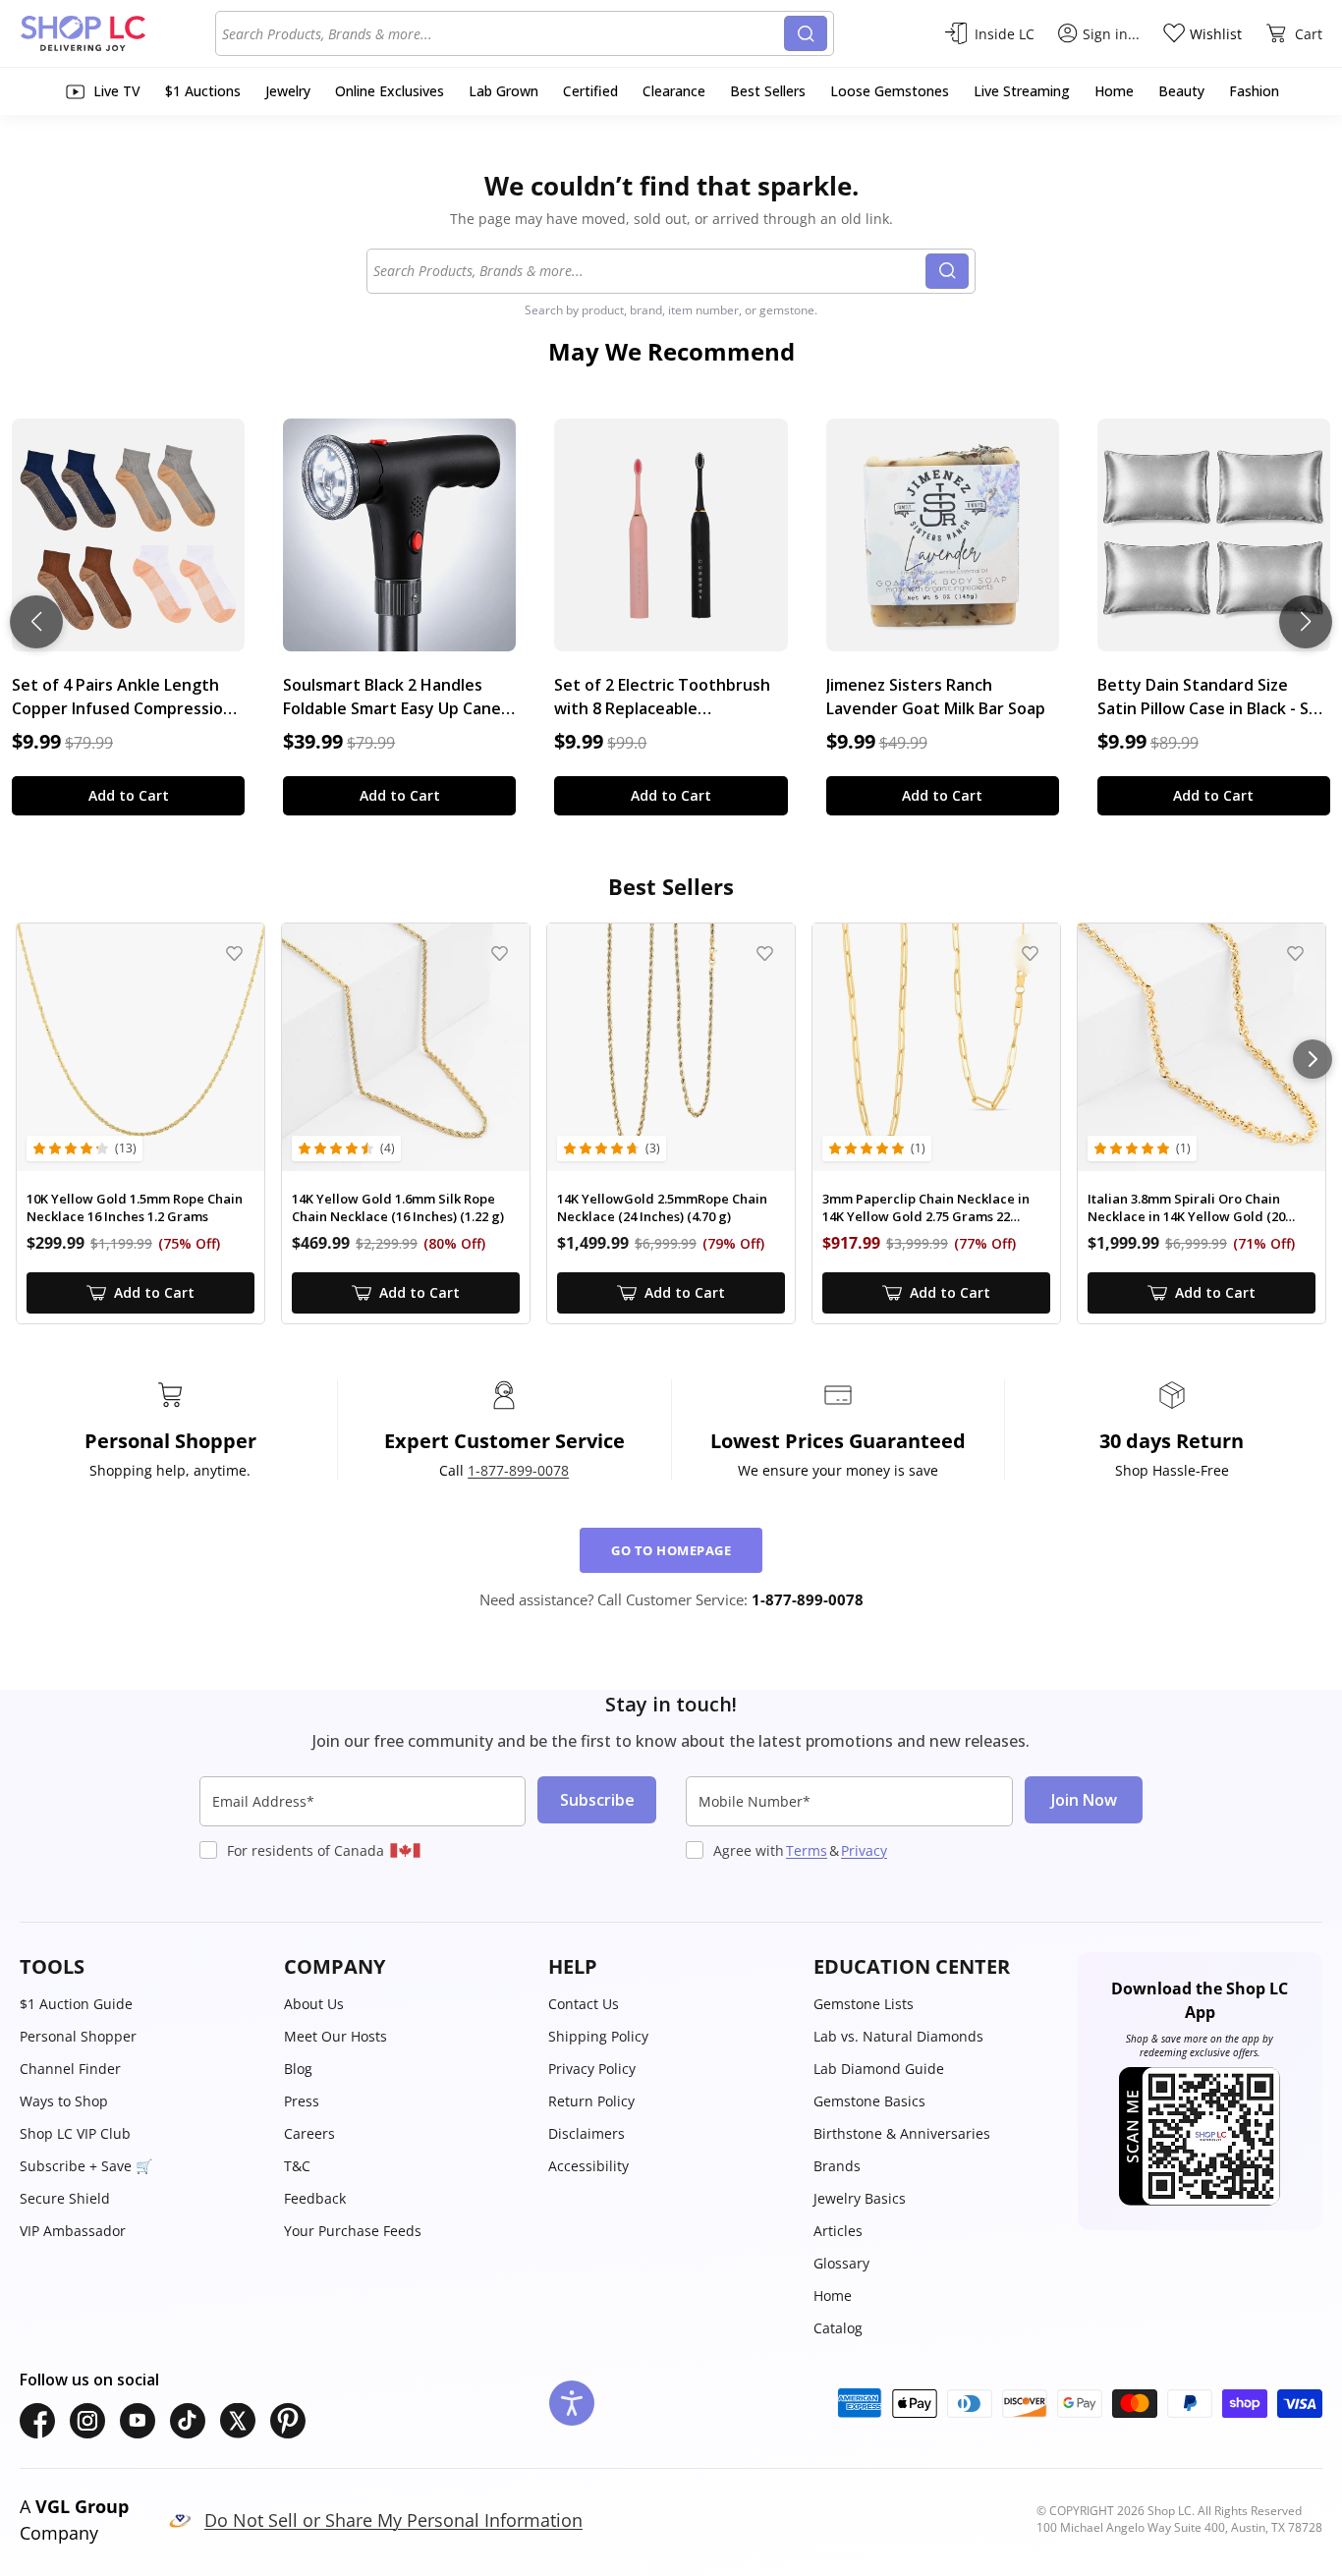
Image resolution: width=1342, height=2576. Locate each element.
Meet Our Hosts (335, 2036)
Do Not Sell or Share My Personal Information (393, 2520)
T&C (297, 2166)
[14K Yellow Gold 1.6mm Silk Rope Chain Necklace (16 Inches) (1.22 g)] (406, 1047)
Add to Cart (129, 795)
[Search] (806, 33)
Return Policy (591, 2101)
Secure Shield (65, 2198)
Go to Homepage (671, 1550)
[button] (142, 1967)
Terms (807, 1850)
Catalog (838, 2328)
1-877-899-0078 (518, 1470)
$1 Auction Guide (76, 2004)
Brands (837, 2166)
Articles (838, 2231)
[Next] (1313, 1059)
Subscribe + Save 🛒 (86, 2166)
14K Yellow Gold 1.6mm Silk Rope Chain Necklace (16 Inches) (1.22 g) (398, 1208)
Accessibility (588, 2166)
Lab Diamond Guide (879, 2069)
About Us (314, 2004)
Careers (309, 2133)
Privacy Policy (592, 2069)
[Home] (117, 33)
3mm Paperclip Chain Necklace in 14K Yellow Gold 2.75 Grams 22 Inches (926, 1208)
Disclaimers (587, 2133)
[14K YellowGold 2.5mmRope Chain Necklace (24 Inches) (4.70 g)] (671, 1047)
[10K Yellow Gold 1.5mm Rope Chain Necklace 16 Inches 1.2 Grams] (140, 1047)
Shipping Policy (598, 2036)
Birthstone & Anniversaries (902, 2133)
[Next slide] (1306, 622)
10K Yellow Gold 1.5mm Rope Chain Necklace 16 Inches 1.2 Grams (135, 1208)
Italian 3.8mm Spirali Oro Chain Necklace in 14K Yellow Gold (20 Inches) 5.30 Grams (1186, 1208)
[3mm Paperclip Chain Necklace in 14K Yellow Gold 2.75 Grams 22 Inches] (936, 1047)
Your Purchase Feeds (353, 2231)
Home (833, 2296)
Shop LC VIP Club (75, 2133)
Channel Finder (70, 2069)
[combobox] (503, 33)
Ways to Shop (64, 2101)
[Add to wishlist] (234, 953)
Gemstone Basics (869, 2101)
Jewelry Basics (860, 2198)
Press (302, 2101)
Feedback (315, 2198)
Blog (298, 2069)
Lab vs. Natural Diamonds (898, 2036)
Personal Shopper (78, 2036)
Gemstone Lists (864, 2004)
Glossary (841, 2263)
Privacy (864, 1850)
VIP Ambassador (73, 2231)
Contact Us (584, 2004)
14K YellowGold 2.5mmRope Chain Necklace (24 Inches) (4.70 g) (662, 1208)
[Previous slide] (36, 622)
